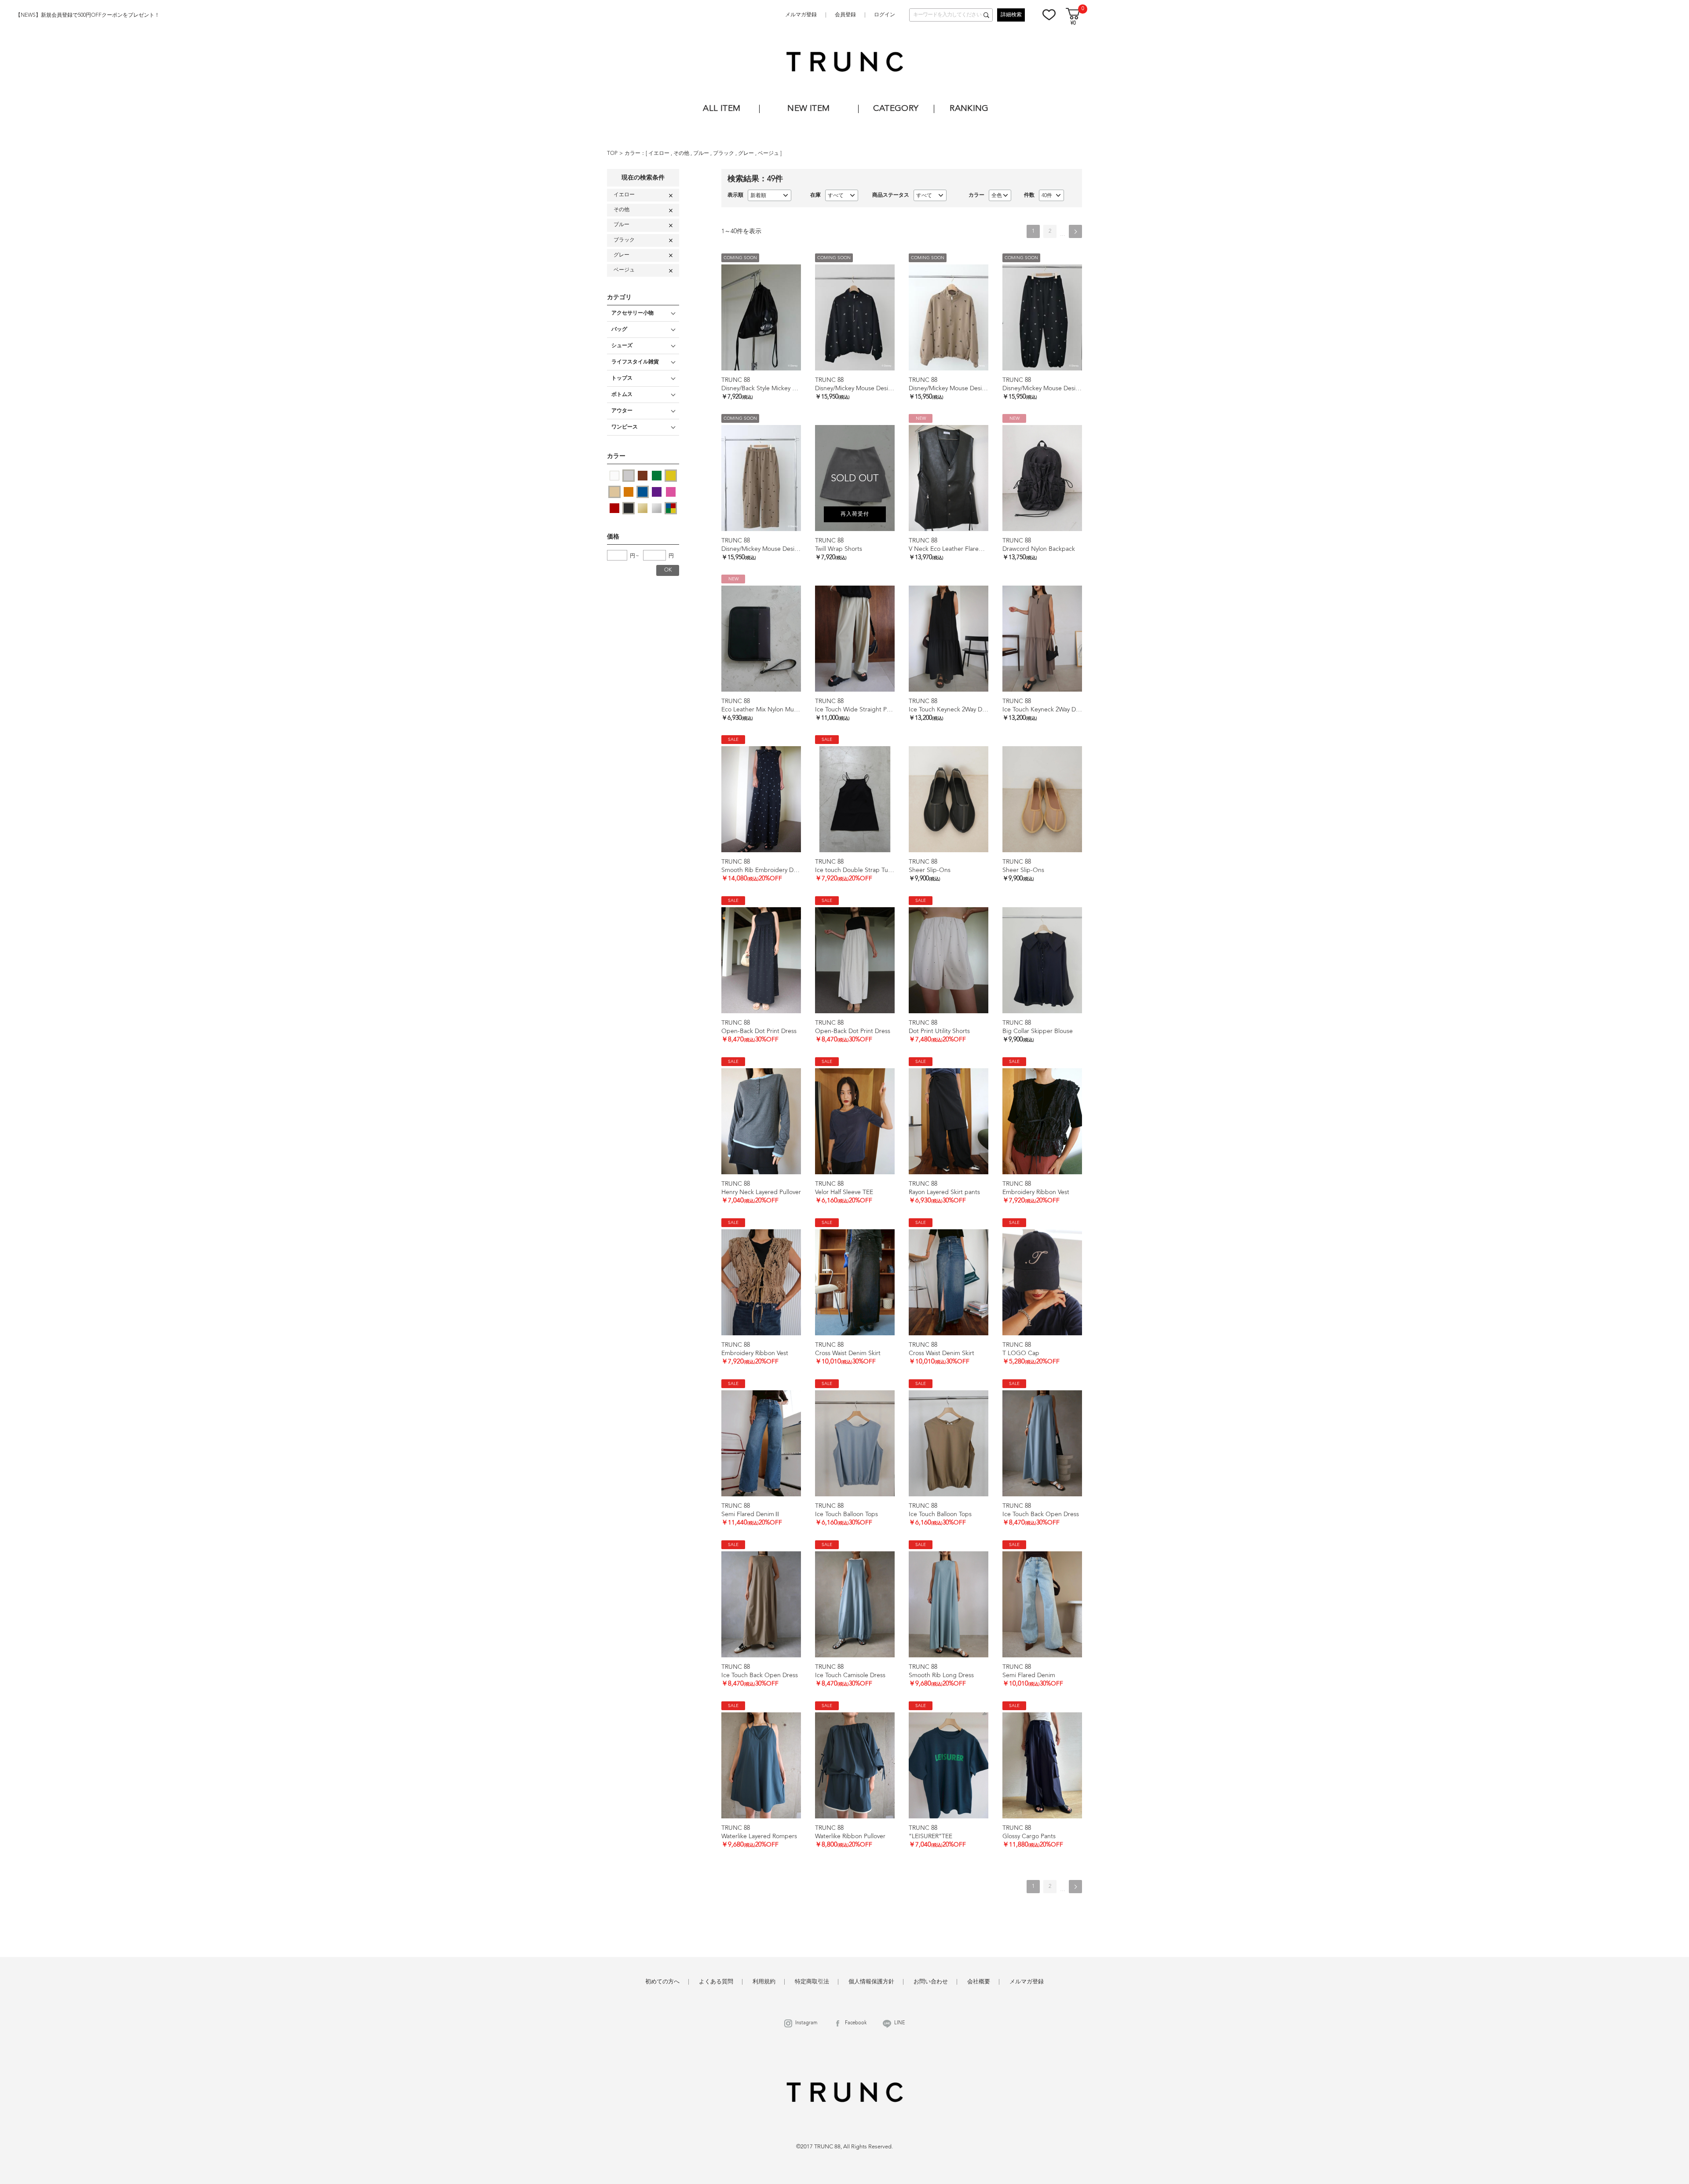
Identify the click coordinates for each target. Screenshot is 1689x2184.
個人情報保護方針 (871, 1982)
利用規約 (764, 1982)
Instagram (806, 2023)
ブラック (724, 154)
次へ (1075, 231)
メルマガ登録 (801, 15)
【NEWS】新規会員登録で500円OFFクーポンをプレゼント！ (88, 15)
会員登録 (845, 15)
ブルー (702, 154)
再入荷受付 (855, 514)
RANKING (969, 109)
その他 (682, 154)
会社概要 (979, 1982)
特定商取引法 (812, 1982)
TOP (612, 154)
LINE (900, 2023)
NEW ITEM (808, 109)
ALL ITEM (722, 109)
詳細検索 (1011, 15)
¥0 (1073, 24)
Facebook (856, 2023)
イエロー (660, 154)
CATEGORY (896, 109)
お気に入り (1049, 15)
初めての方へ (662, 1982)
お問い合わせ (931, 1982)
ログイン (885, 15)
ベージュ (769, 154)
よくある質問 (716, 1982)
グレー (747, 154)
